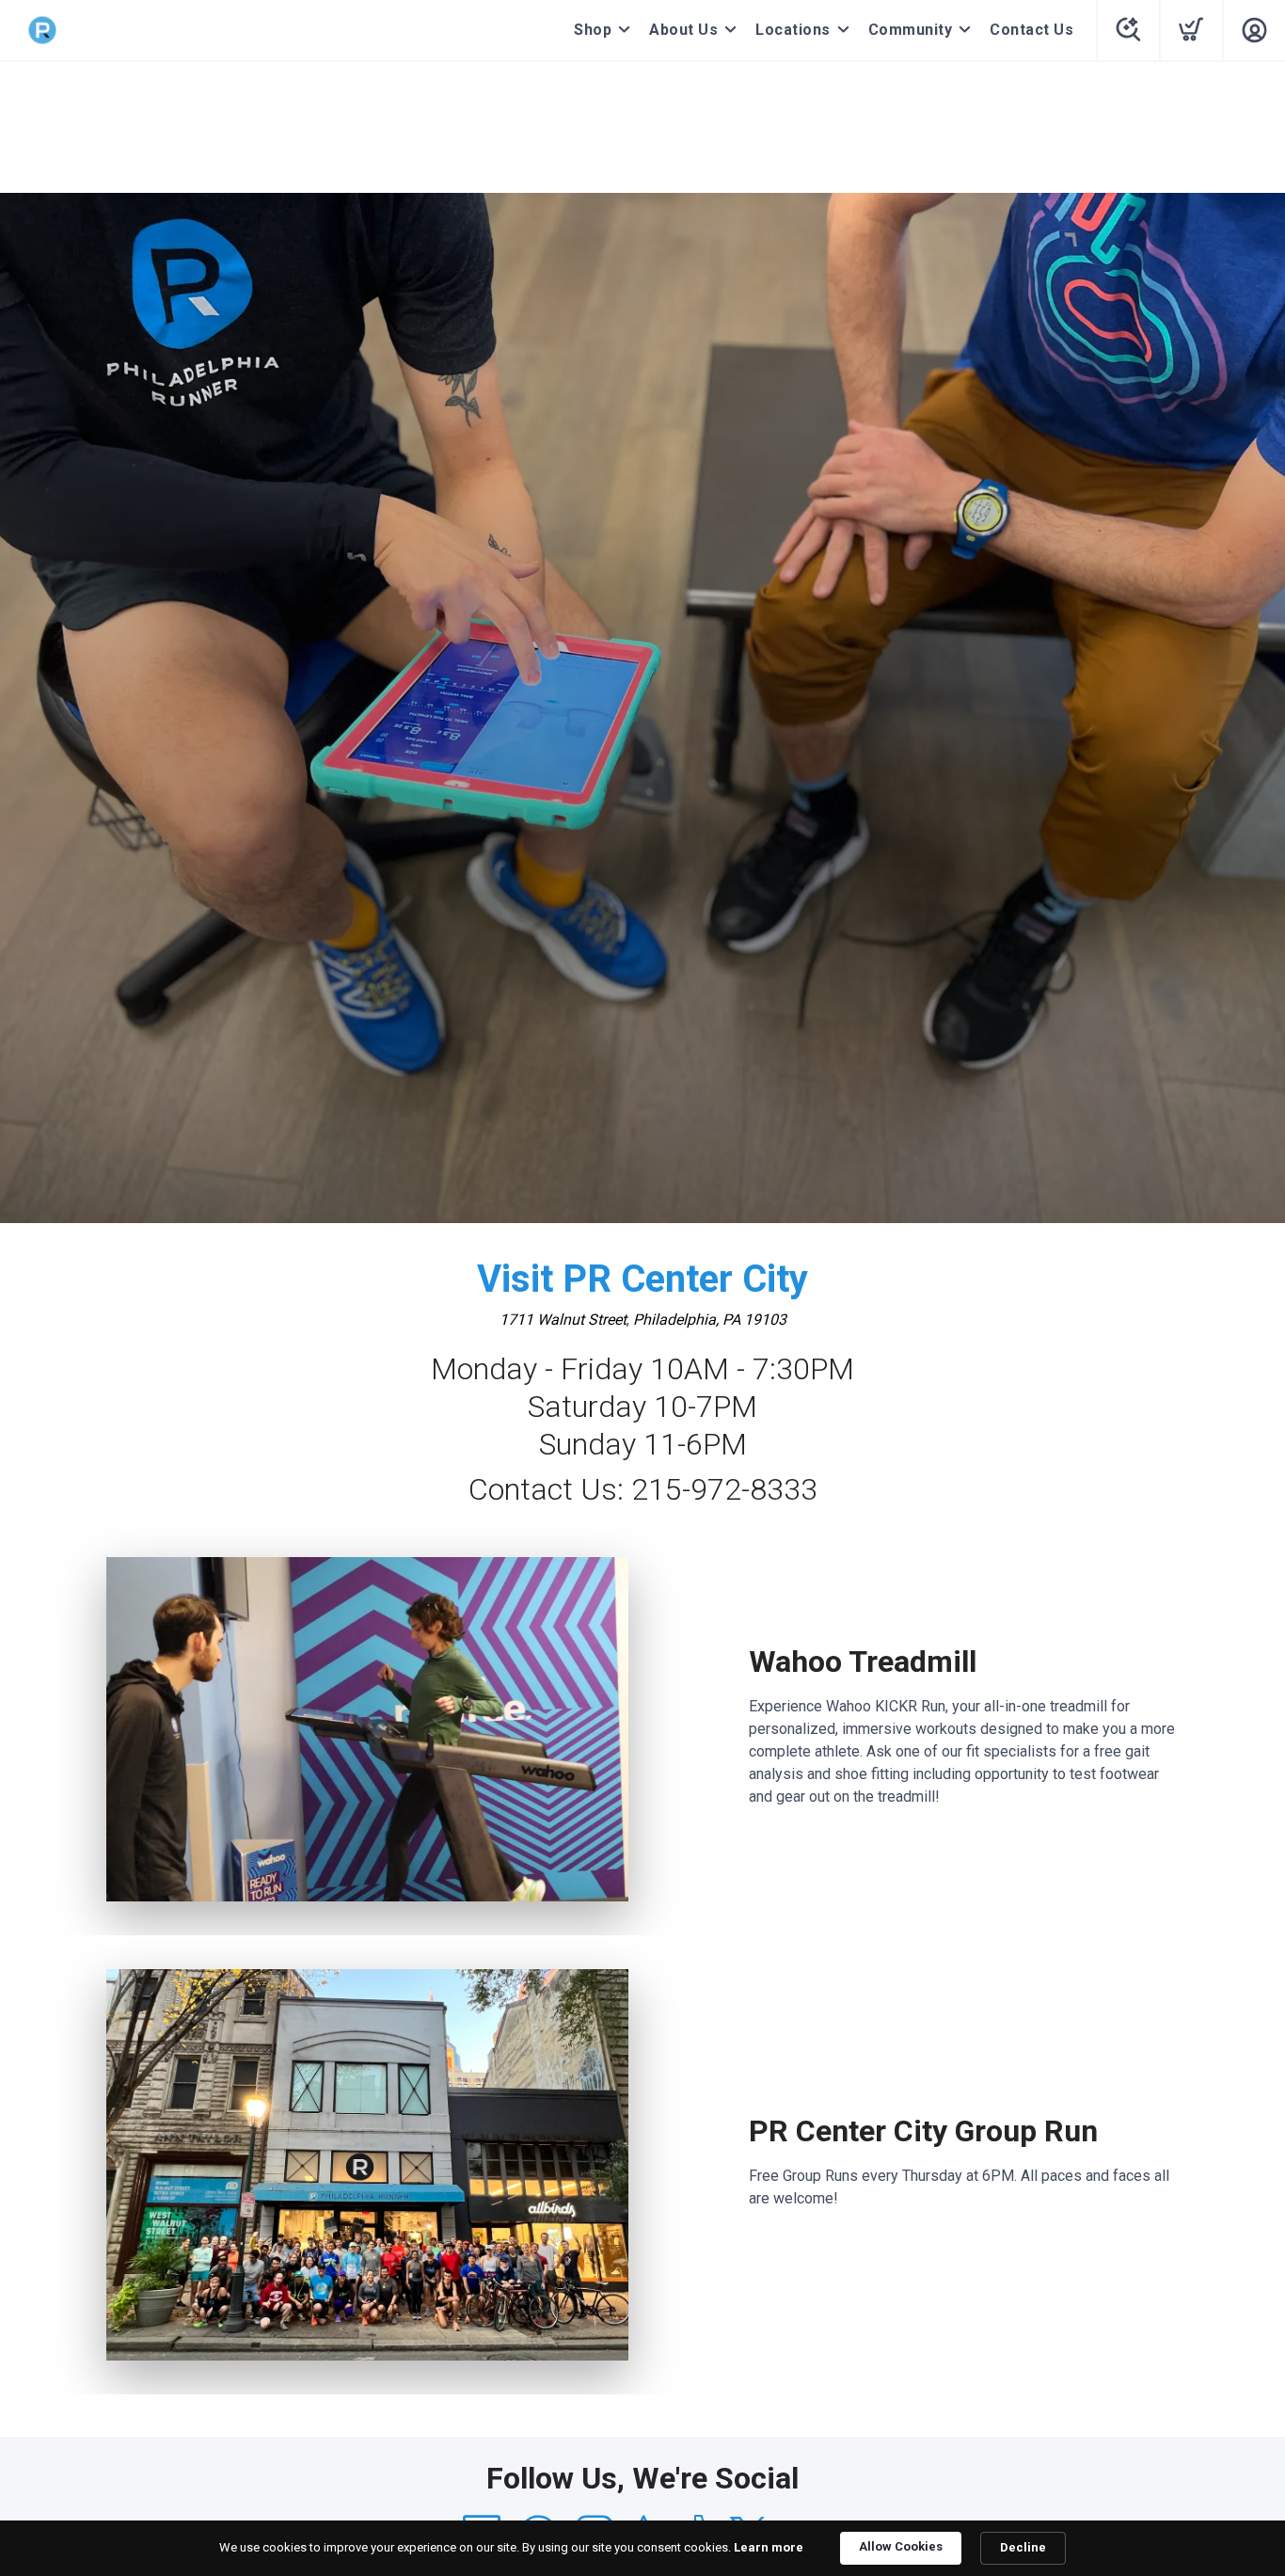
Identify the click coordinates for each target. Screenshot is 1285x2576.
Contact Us (1031, 30)
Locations (793, 30)
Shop (593, 30)
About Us (683, 30)
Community (911, 30)
